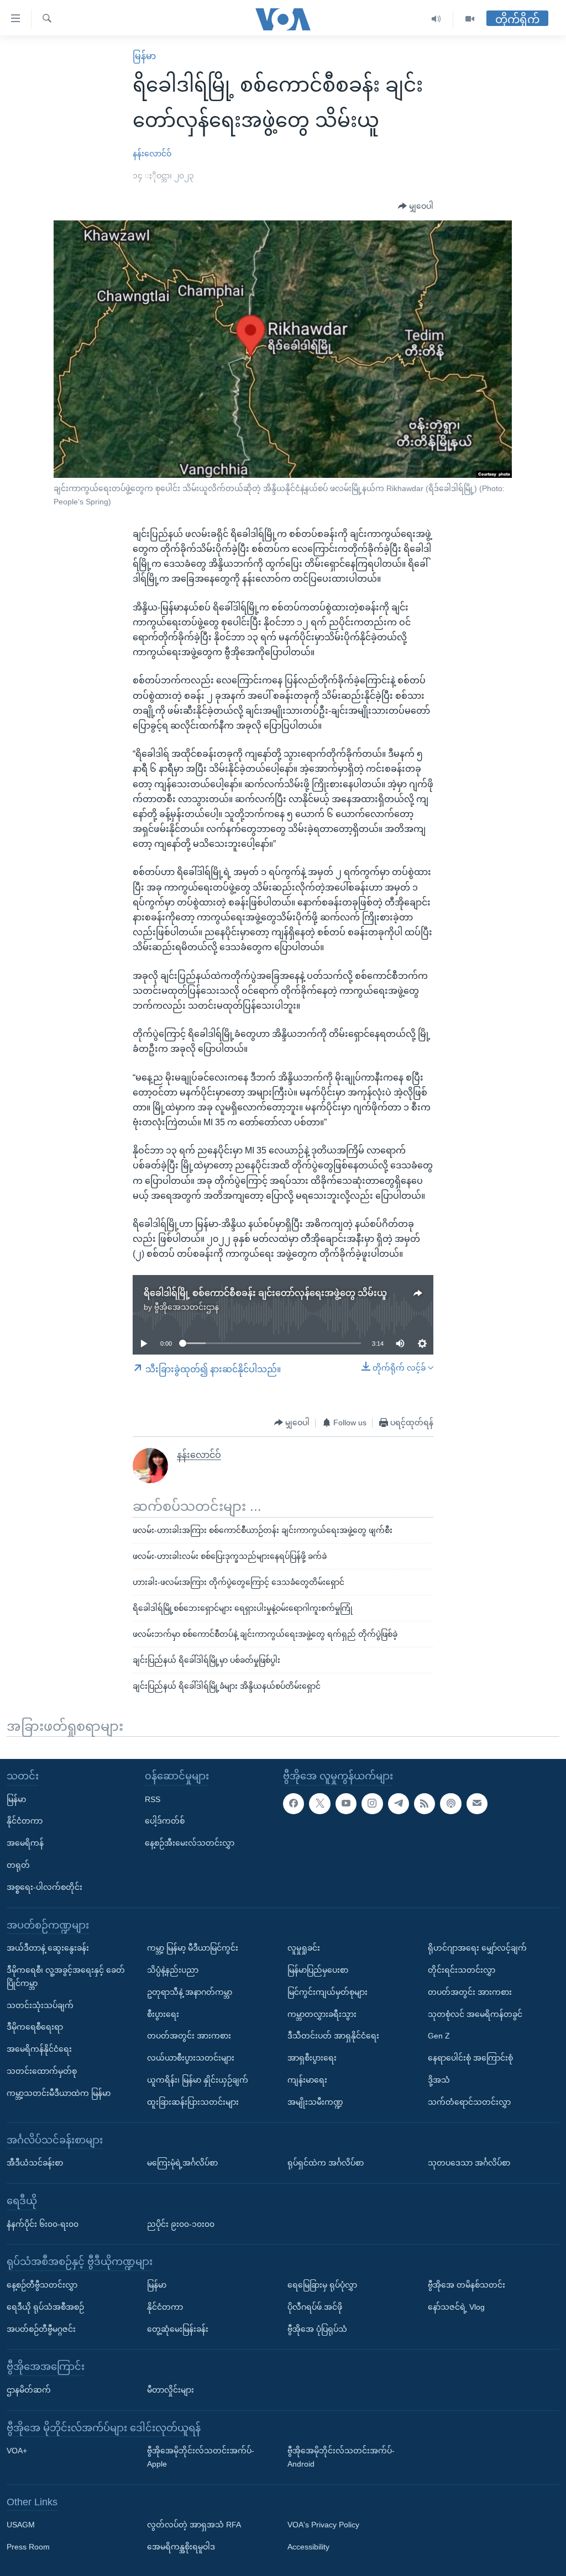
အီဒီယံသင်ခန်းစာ (35, 2163)
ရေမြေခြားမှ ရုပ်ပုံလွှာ (322, 2285)
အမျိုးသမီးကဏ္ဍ (315, 2102)
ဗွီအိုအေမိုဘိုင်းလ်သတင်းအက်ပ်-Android (341, 2458)
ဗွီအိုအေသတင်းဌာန (187, 1307)
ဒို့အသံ (439, 2080)
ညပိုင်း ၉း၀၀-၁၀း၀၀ (181, 2224)
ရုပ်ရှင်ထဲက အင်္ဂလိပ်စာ (326, 2163)
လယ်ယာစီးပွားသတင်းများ (191, 2058)
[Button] (416, 207)
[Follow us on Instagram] (372, 1804)
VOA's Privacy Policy (323, 2525)
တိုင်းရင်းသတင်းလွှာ (462, 1970)
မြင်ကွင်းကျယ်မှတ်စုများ (327, 1992)
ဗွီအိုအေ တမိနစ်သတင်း (467, 2285)
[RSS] (424, 1804)
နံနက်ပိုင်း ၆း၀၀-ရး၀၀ (43, 2224)
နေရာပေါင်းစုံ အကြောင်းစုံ (470, 2058)
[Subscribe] (477, 1804)
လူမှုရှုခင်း (304, 1948)
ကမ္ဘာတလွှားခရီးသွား (322, 2014)
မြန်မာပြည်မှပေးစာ (318, 1970)
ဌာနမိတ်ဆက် (29, 2390)
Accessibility (308, 2547)
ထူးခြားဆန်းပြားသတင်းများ (193, 2102)
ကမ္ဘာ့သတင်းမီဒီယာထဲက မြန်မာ (59, 2093)
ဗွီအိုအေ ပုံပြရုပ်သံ (317, 2329)
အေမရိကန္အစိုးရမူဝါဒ (181, 2547)
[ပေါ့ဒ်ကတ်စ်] (450, 1804)
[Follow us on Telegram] (399, 1804)
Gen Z (439, 2036)
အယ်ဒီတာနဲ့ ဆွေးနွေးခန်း (48, 1948)
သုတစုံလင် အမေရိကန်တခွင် (475, 2014)
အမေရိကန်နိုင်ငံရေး (39, 2050)
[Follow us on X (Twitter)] (319, 1804)
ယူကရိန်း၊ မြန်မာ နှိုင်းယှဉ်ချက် (198, 2080)
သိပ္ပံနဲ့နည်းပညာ (173, 1970)
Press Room (28, 2547)
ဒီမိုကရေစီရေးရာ (35, 2027)
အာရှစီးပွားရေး (312, 2058)
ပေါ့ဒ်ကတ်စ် (165, 1821)
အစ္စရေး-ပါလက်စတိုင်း (44, 1887)
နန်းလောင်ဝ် (152, 154)
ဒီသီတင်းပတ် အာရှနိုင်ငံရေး (333, 2036)
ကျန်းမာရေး (307, 2080)
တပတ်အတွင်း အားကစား (189, 2036)
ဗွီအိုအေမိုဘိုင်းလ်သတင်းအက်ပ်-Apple (201, 2458)
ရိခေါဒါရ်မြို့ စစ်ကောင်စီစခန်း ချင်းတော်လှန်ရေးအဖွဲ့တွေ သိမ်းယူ (265, 1293)
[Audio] (436, 19)
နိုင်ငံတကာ (25, 1821)
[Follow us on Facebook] (294, 1804)
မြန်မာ (144, 56)
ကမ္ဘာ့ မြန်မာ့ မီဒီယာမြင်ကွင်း (193, 1948)
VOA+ (17, 2451)
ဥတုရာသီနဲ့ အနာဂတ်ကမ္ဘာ (190, 1992)
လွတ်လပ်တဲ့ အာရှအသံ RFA (194, 2525)
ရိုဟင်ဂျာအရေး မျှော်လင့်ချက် (477, 1948)
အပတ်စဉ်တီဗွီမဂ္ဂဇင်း (41, 2329)
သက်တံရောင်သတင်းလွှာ (469, 2102)
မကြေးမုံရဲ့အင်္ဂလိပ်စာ (182, 2163)
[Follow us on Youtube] (346, 1804)
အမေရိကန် (25, 1843)
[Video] (470, 19)
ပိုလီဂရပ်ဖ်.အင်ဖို (315, 2307)
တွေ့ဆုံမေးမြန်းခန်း (178, 2329)
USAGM (21, 2525)
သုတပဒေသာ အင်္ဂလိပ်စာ (469, 2163)
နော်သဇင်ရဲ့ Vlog (456, 2307)
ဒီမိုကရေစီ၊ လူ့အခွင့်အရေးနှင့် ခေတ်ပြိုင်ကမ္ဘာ (66, 1977)
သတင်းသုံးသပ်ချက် (40, 2005)
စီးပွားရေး (163, 2014)
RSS (153, 1799)
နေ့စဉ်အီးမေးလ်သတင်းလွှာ (190, 1843)
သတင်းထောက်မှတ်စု (42, 2071)
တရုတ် (18, 1865)
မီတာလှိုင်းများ (171, 2390)
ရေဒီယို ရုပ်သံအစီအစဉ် (45, 2307)
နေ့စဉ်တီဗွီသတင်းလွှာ (42, 2285)
